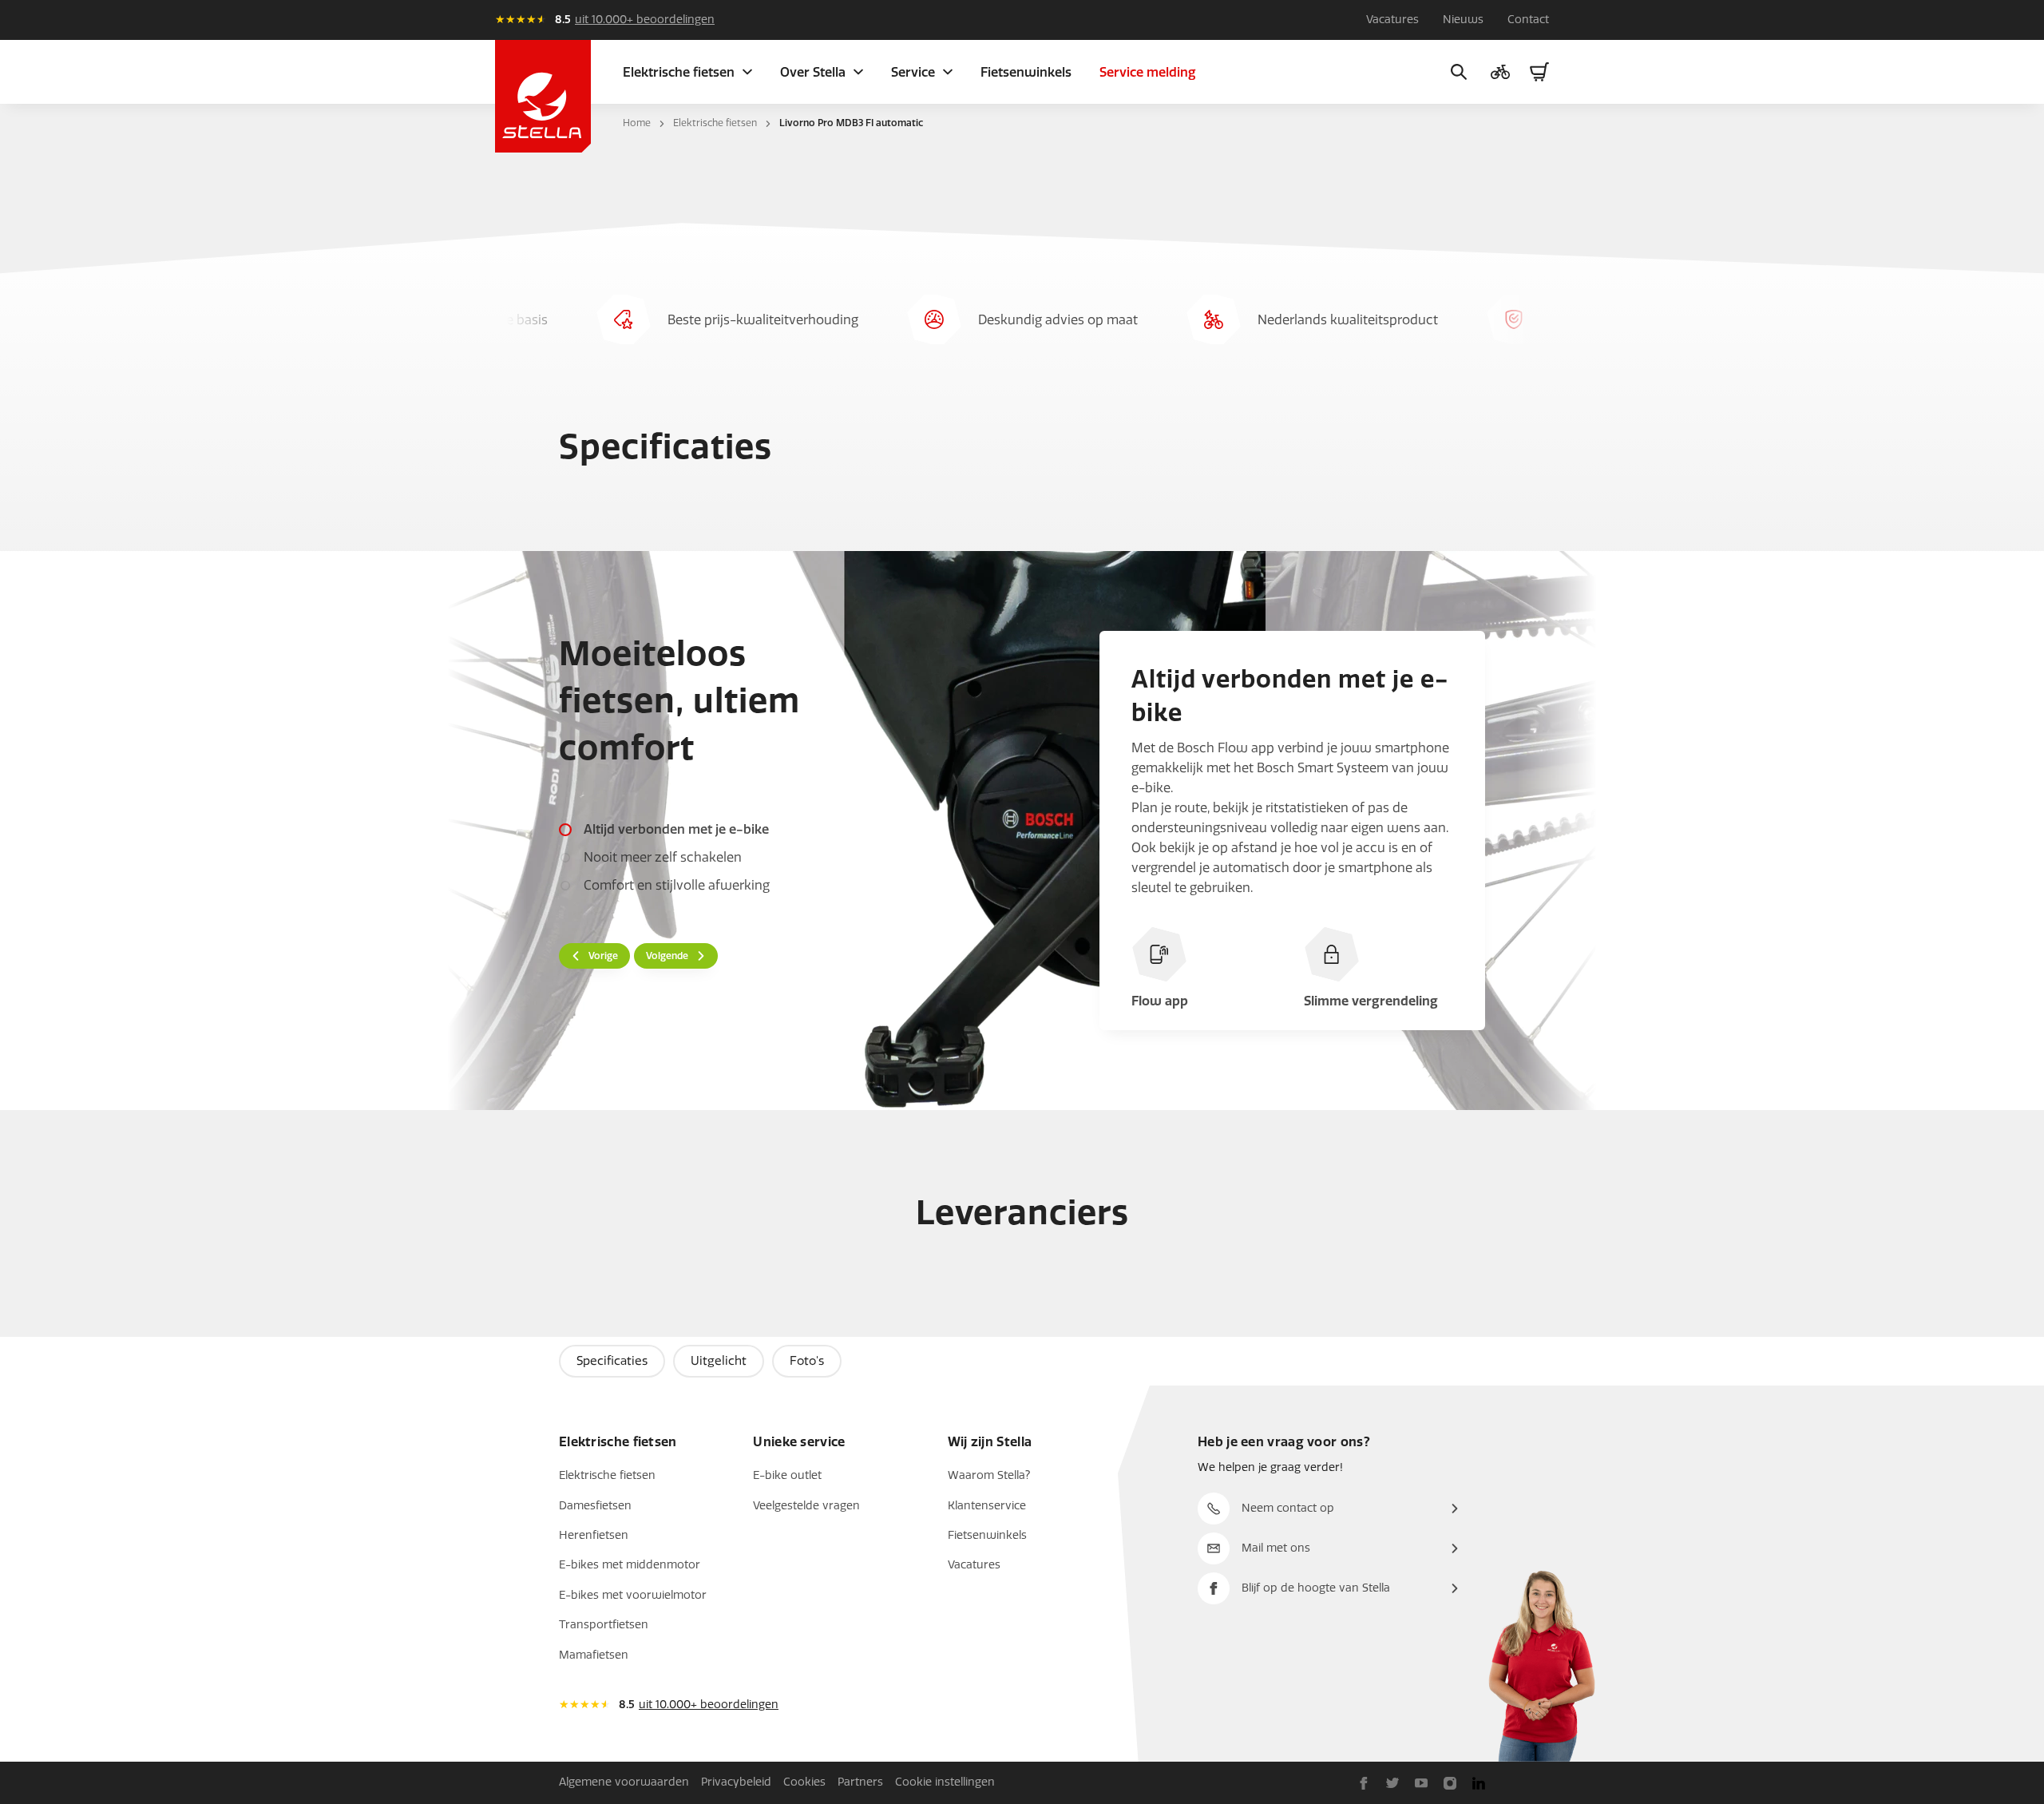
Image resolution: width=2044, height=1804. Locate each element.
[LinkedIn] (1479, 1782)
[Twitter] (1392, 1782)
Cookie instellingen (945, 1782)
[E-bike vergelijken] (1500, 72)
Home (637, 123)
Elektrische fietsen (715, 123)
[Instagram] (1450, 1782)
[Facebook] (1364, 1782)
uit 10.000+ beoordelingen (645, 20)
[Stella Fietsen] (543, 96)
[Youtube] (1421, 1782)
